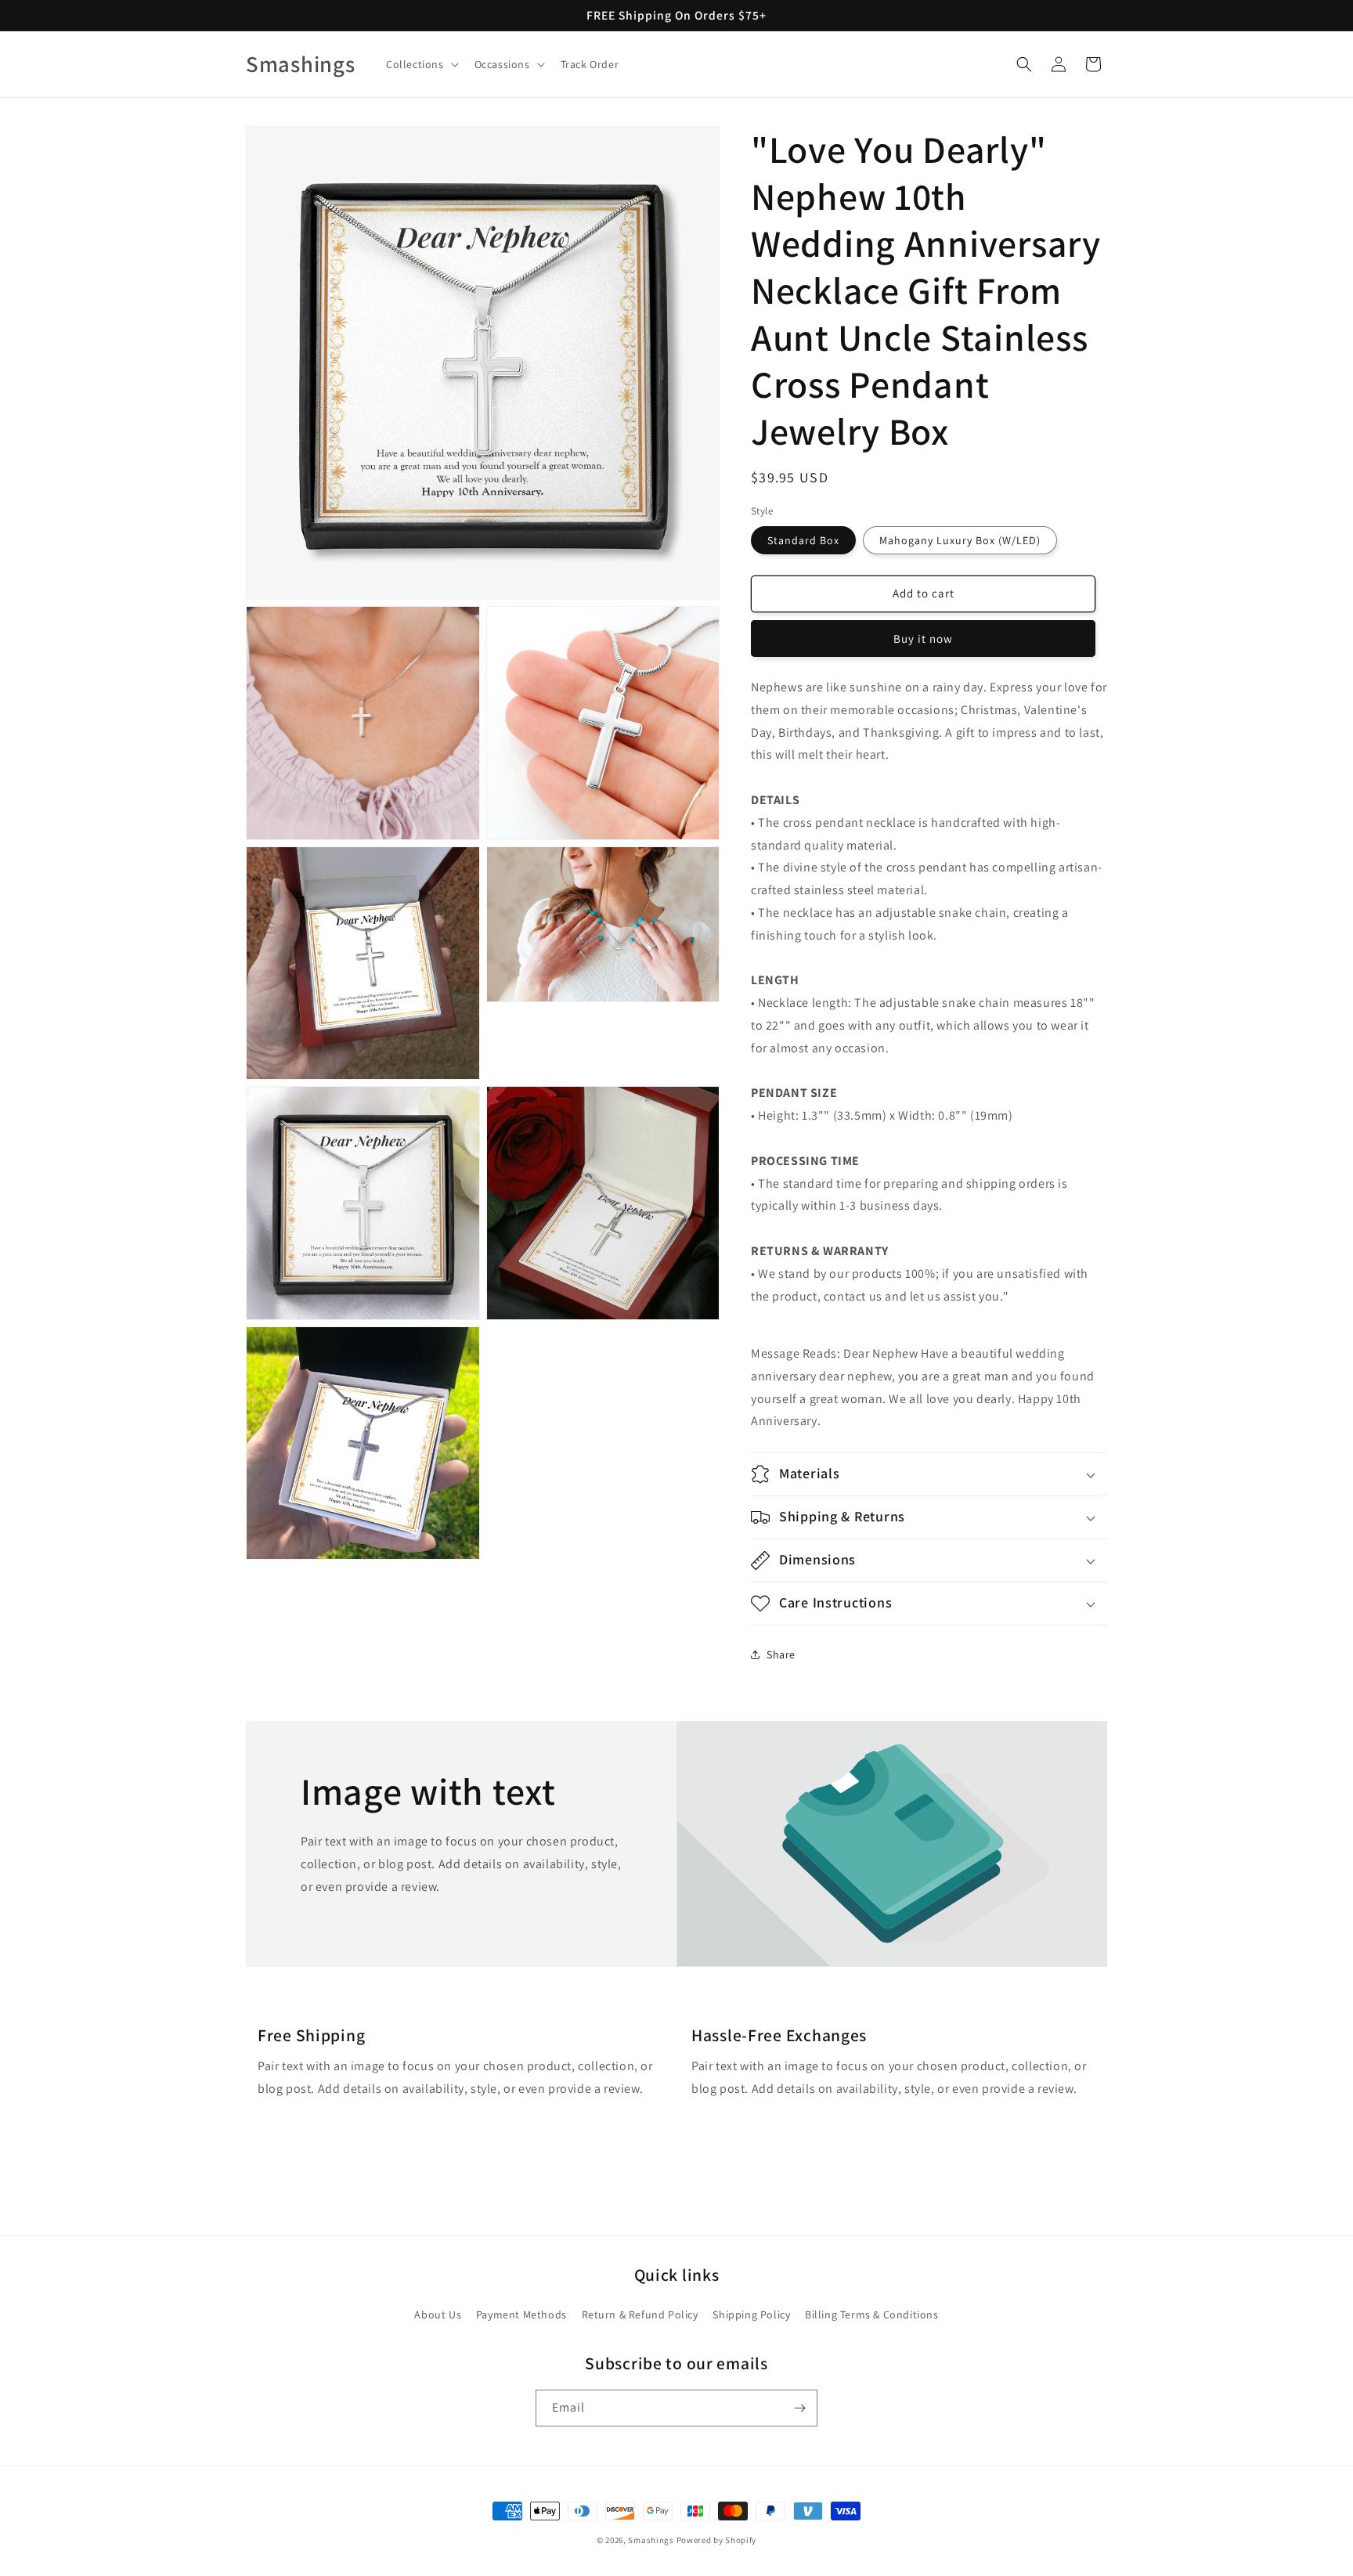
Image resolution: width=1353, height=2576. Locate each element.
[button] (421, 64)
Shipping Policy (751, 2314)
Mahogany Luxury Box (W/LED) (960, 540)
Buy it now (923, 639)
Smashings (651, 2540)
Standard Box (803, 540)
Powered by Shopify (717, 2540)
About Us (438, 2314)
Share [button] (781, 1654)
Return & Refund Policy (640, 2314)
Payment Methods (521, 2314)
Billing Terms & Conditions (872, 2314)
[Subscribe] (799, 2408)
